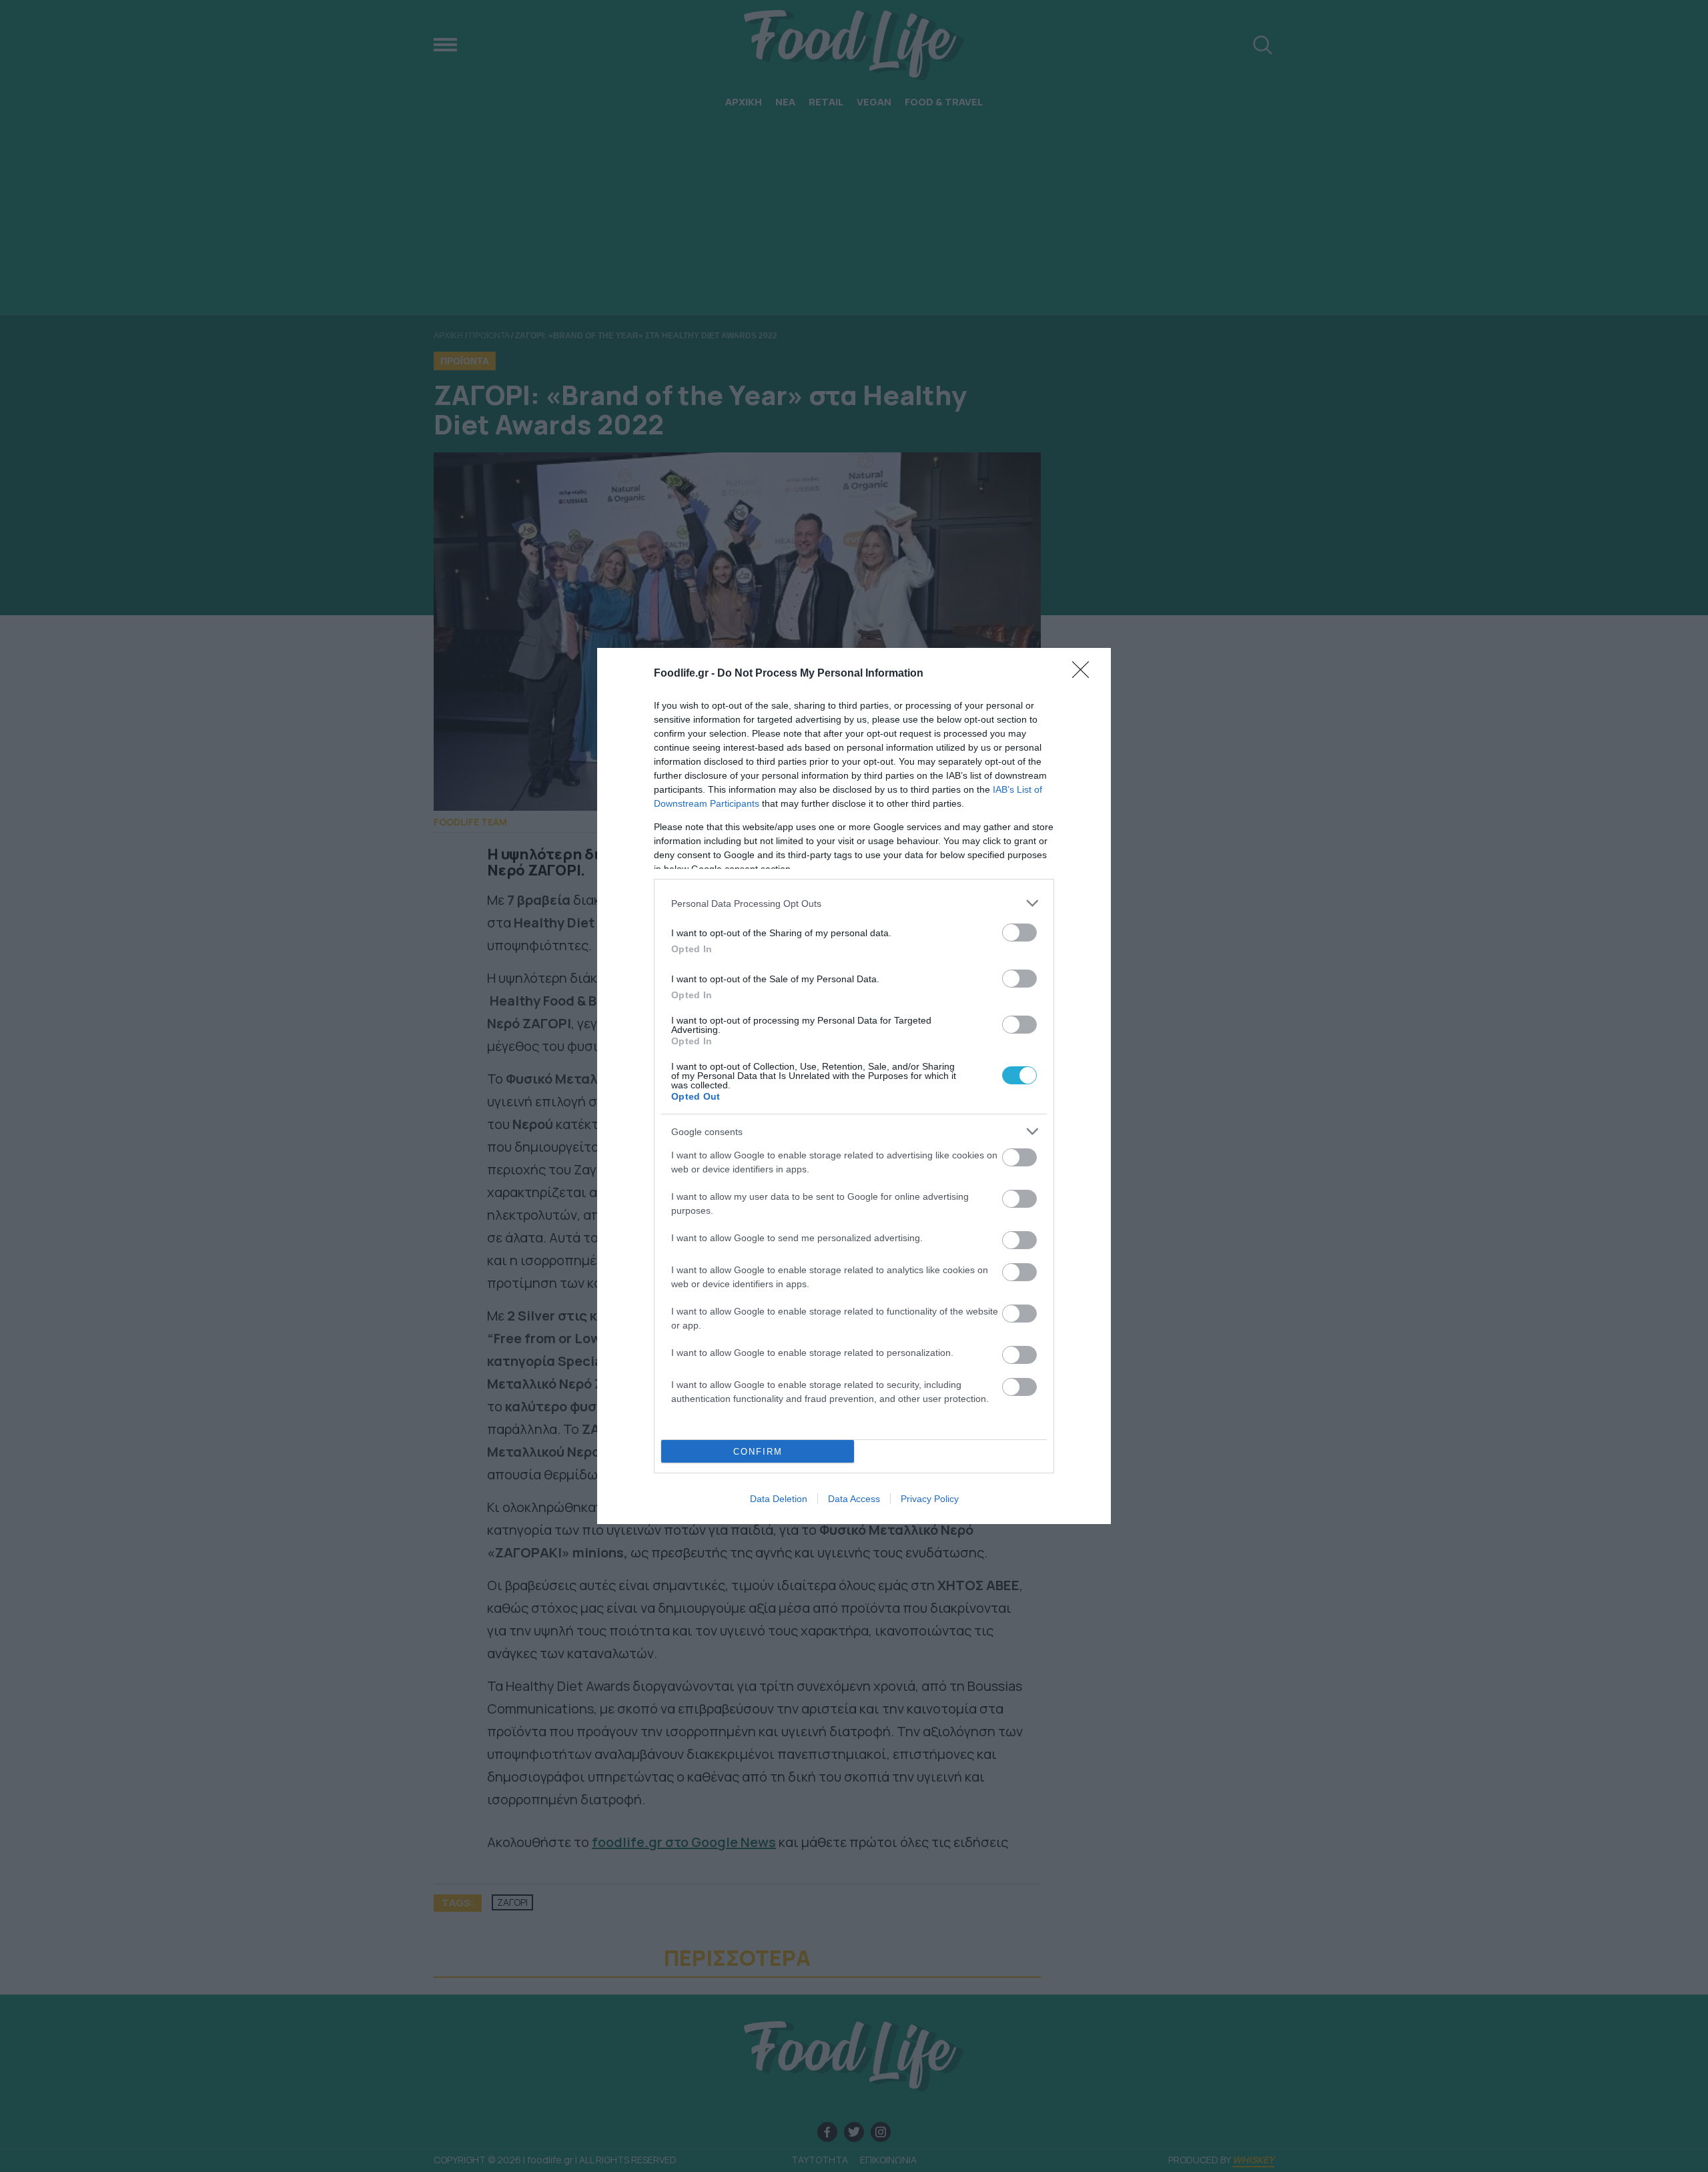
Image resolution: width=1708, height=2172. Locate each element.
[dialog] (854, 1086)
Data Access (854, 1499)
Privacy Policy (930, 1499)
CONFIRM (758, 1452)
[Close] (1085, 674)
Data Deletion (779, 1499)
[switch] (1019, 933)
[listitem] (854, 903)
